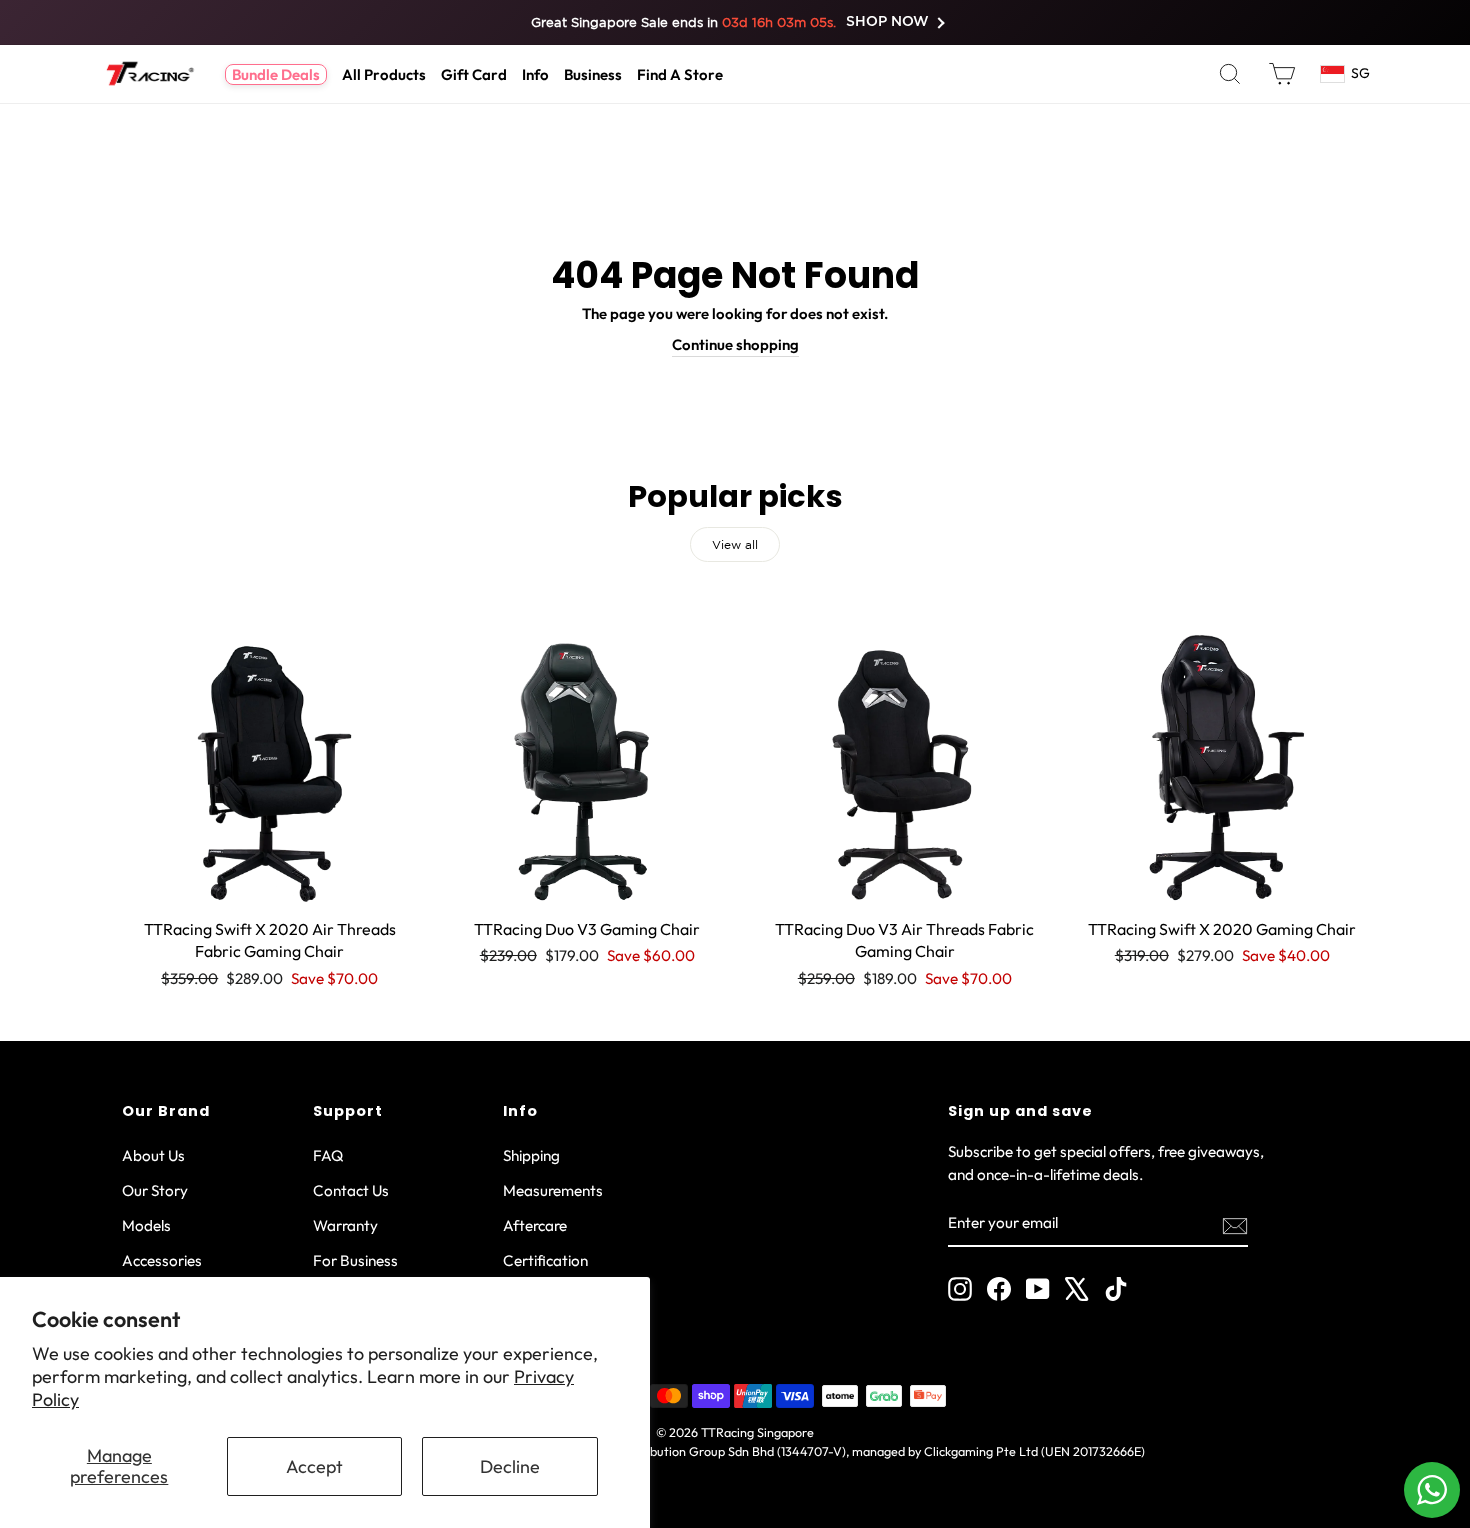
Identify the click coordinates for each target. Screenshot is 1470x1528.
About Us (153, 1155)
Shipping (531, 1155)
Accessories (162, 1260)
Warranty (345, 1225)
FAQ (328, 1155)
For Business (355, 1260)
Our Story (155, 1190)
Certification (545, 1260)
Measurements (553, 1190)
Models (146, 1225)
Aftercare (535, 1225)
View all (735, 544)
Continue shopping (735, 344)
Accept (314, 1466)
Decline (510, 1466)
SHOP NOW (888, 22)
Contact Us (351, 1190)
